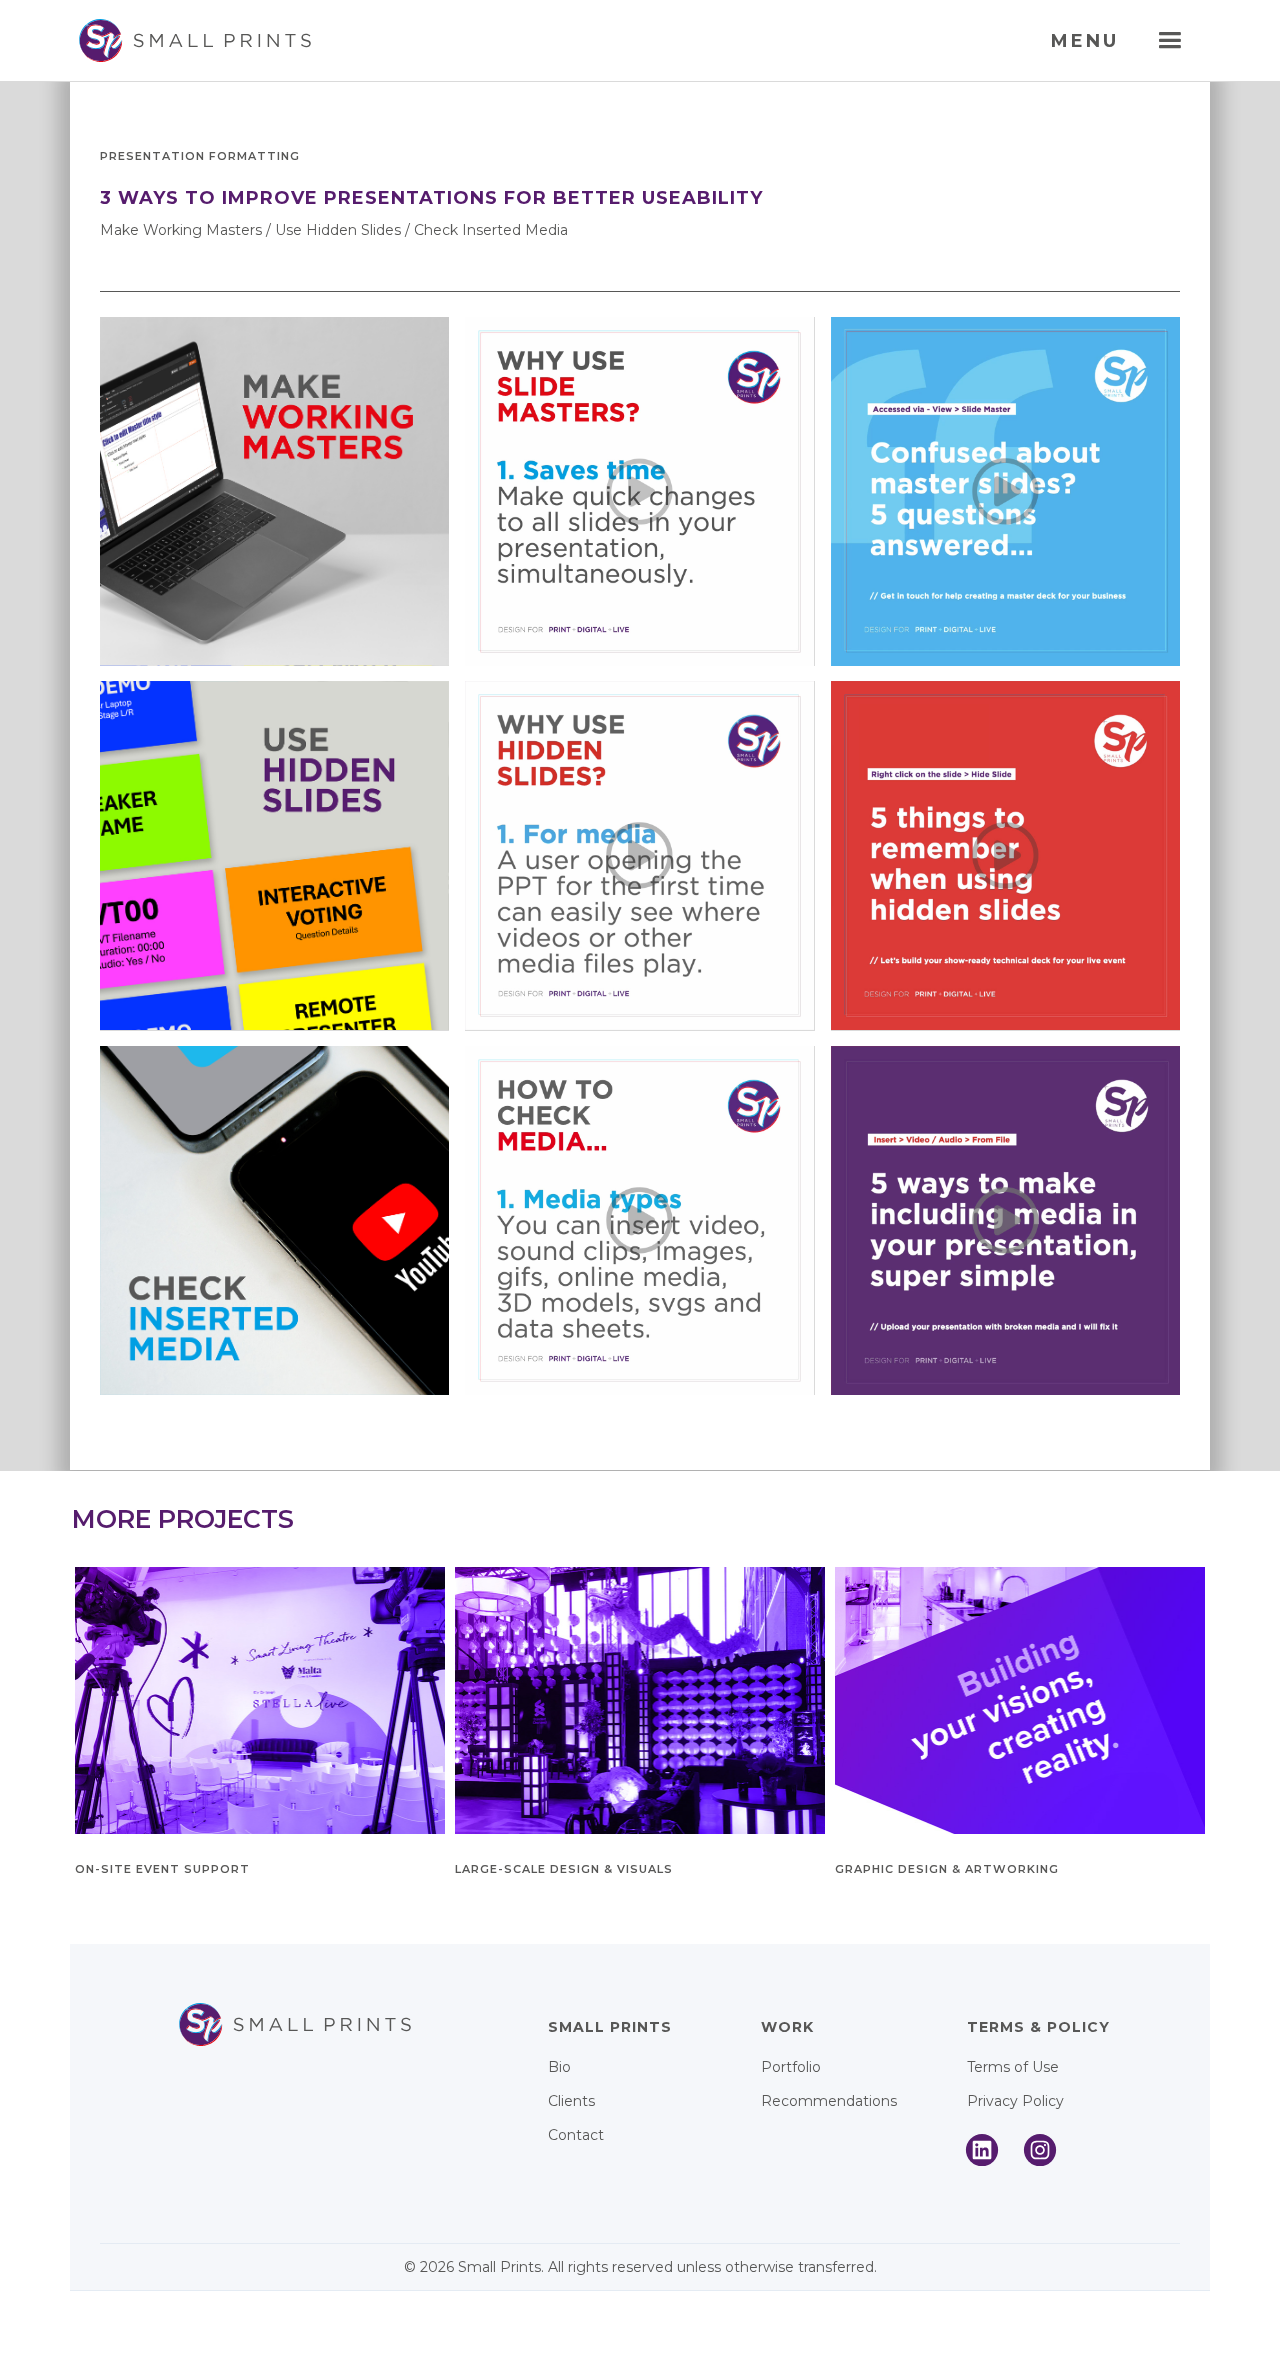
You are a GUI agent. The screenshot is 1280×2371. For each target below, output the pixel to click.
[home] (192, 40)
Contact (576, 2135)
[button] (1169, 40)
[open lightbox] (274, 491)
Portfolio (791, 2067)
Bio (559, 2067)
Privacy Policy (1015, 2101)
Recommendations (829, 2101)
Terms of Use (1013, 2067)
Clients (571, 2101)
